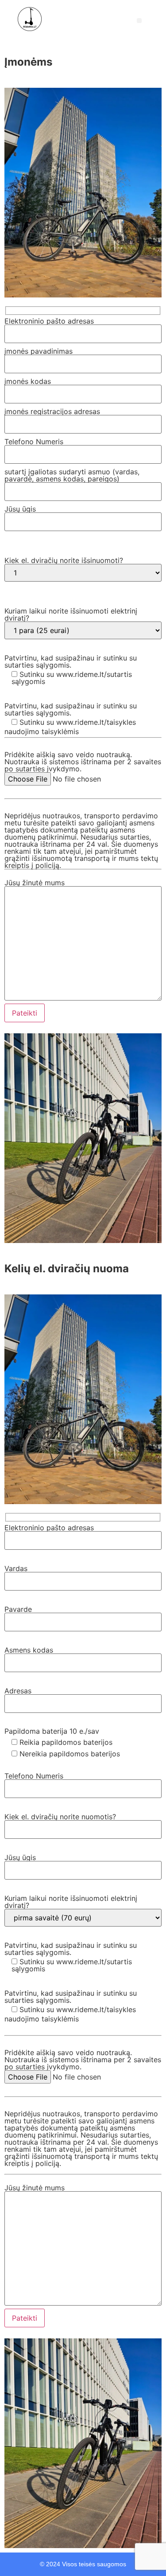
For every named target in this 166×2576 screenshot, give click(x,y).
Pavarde (18, 1609)
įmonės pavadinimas (39, 351)
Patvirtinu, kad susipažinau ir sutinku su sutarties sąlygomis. (71, 670)
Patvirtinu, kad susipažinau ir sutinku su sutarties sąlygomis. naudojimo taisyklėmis (71, 719)
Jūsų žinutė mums (35, 883)
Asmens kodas (29, 1650)
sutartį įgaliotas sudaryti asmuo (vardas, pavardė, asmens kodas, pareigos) (72, 475)
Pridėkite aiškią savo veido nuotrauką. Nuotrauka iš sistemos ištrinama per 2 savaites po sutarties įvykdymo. (83, 762)
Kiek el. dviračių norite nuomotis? (60, 1817)
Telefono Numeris (34, 442)
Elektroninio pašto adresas (49, 321)
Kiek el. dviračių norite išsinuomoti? (64, 560)
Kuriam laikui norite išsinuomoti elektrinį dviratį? (71, 614)
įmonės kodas (28, 381)
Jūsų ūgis (20, 509)
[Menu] (139, 21)
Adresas (18, 1691)
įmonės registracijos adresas (52, 411)
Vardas (16, 1568)
